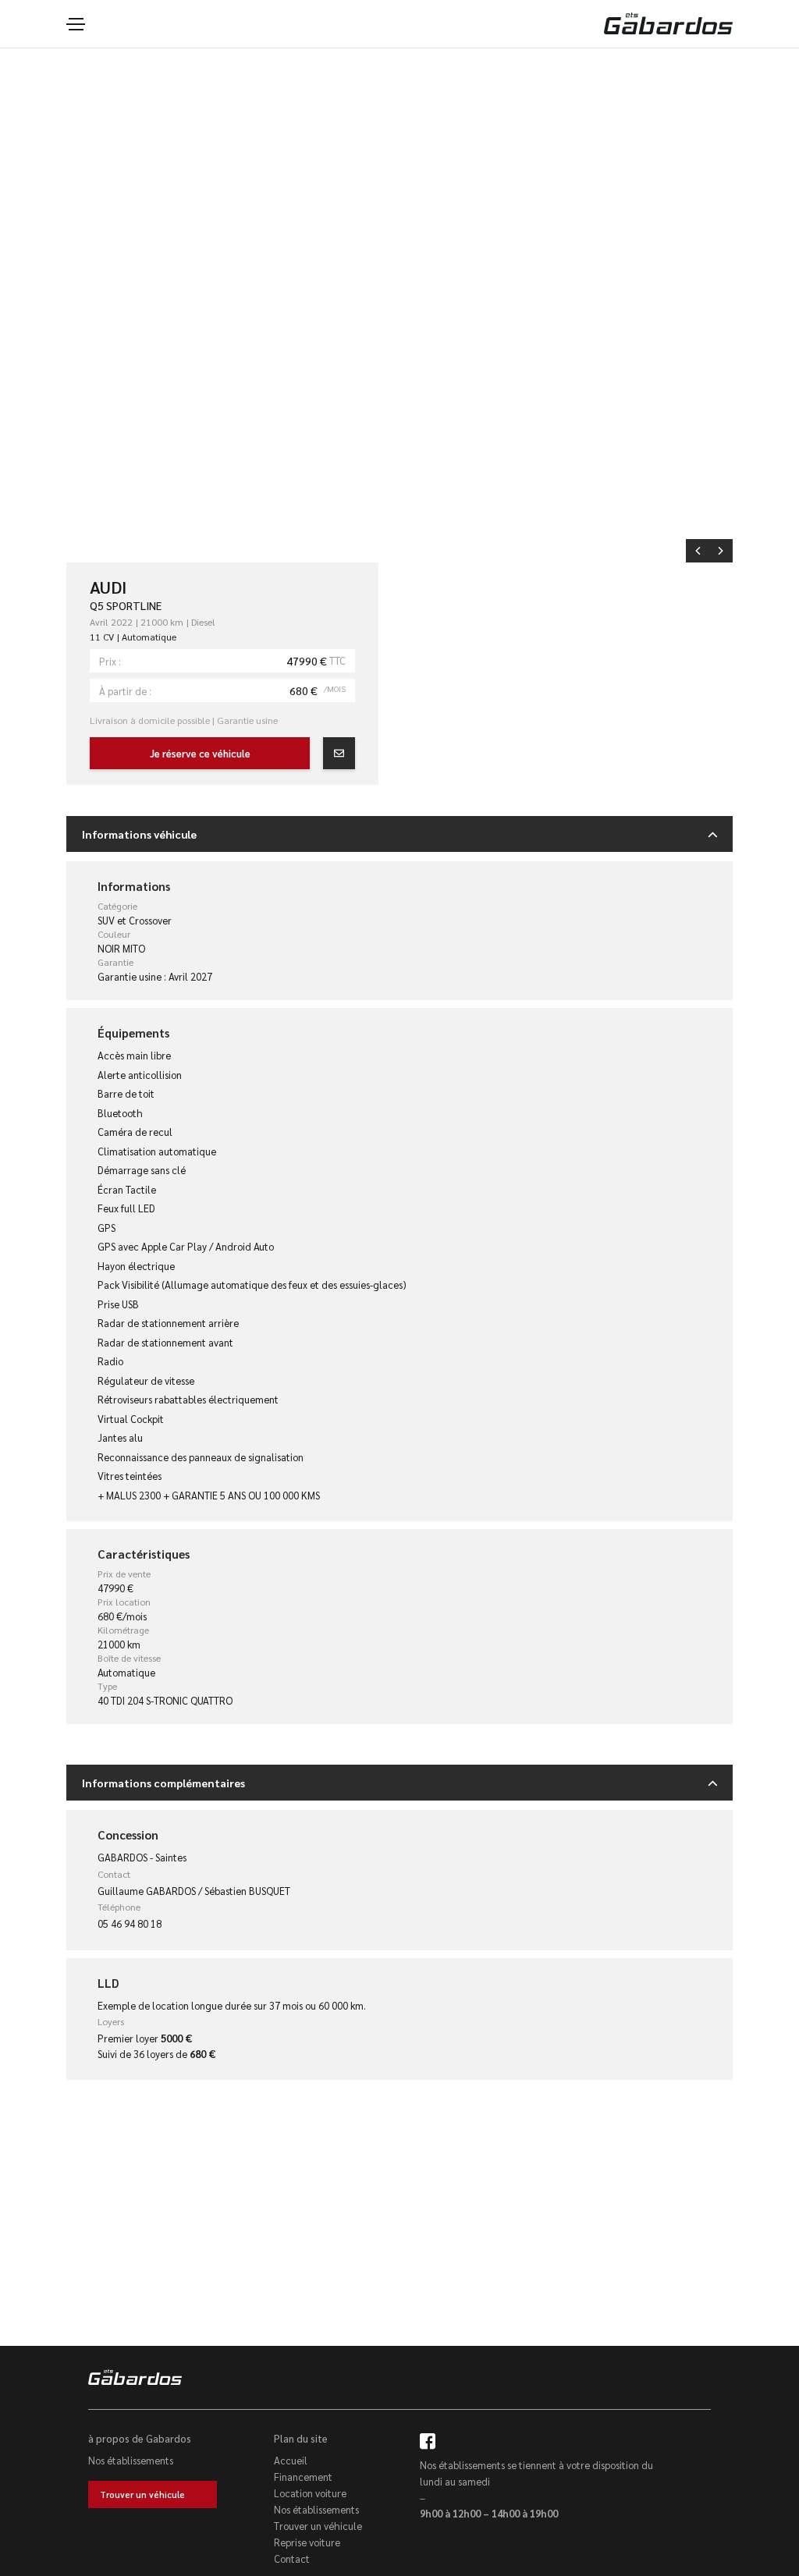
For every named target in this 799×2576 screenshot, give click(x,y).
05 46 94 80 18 (130, 1923)
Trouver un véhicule (142, 2494)
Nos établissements (131, 2460)
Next (721, 551)
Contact (292, 2558)
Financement (303, 2477)
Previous (698, 551)
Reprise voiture (307, 2542)
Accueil (291, 2460)
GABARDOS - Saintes (142, 1857)
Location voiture (310, 2493)
